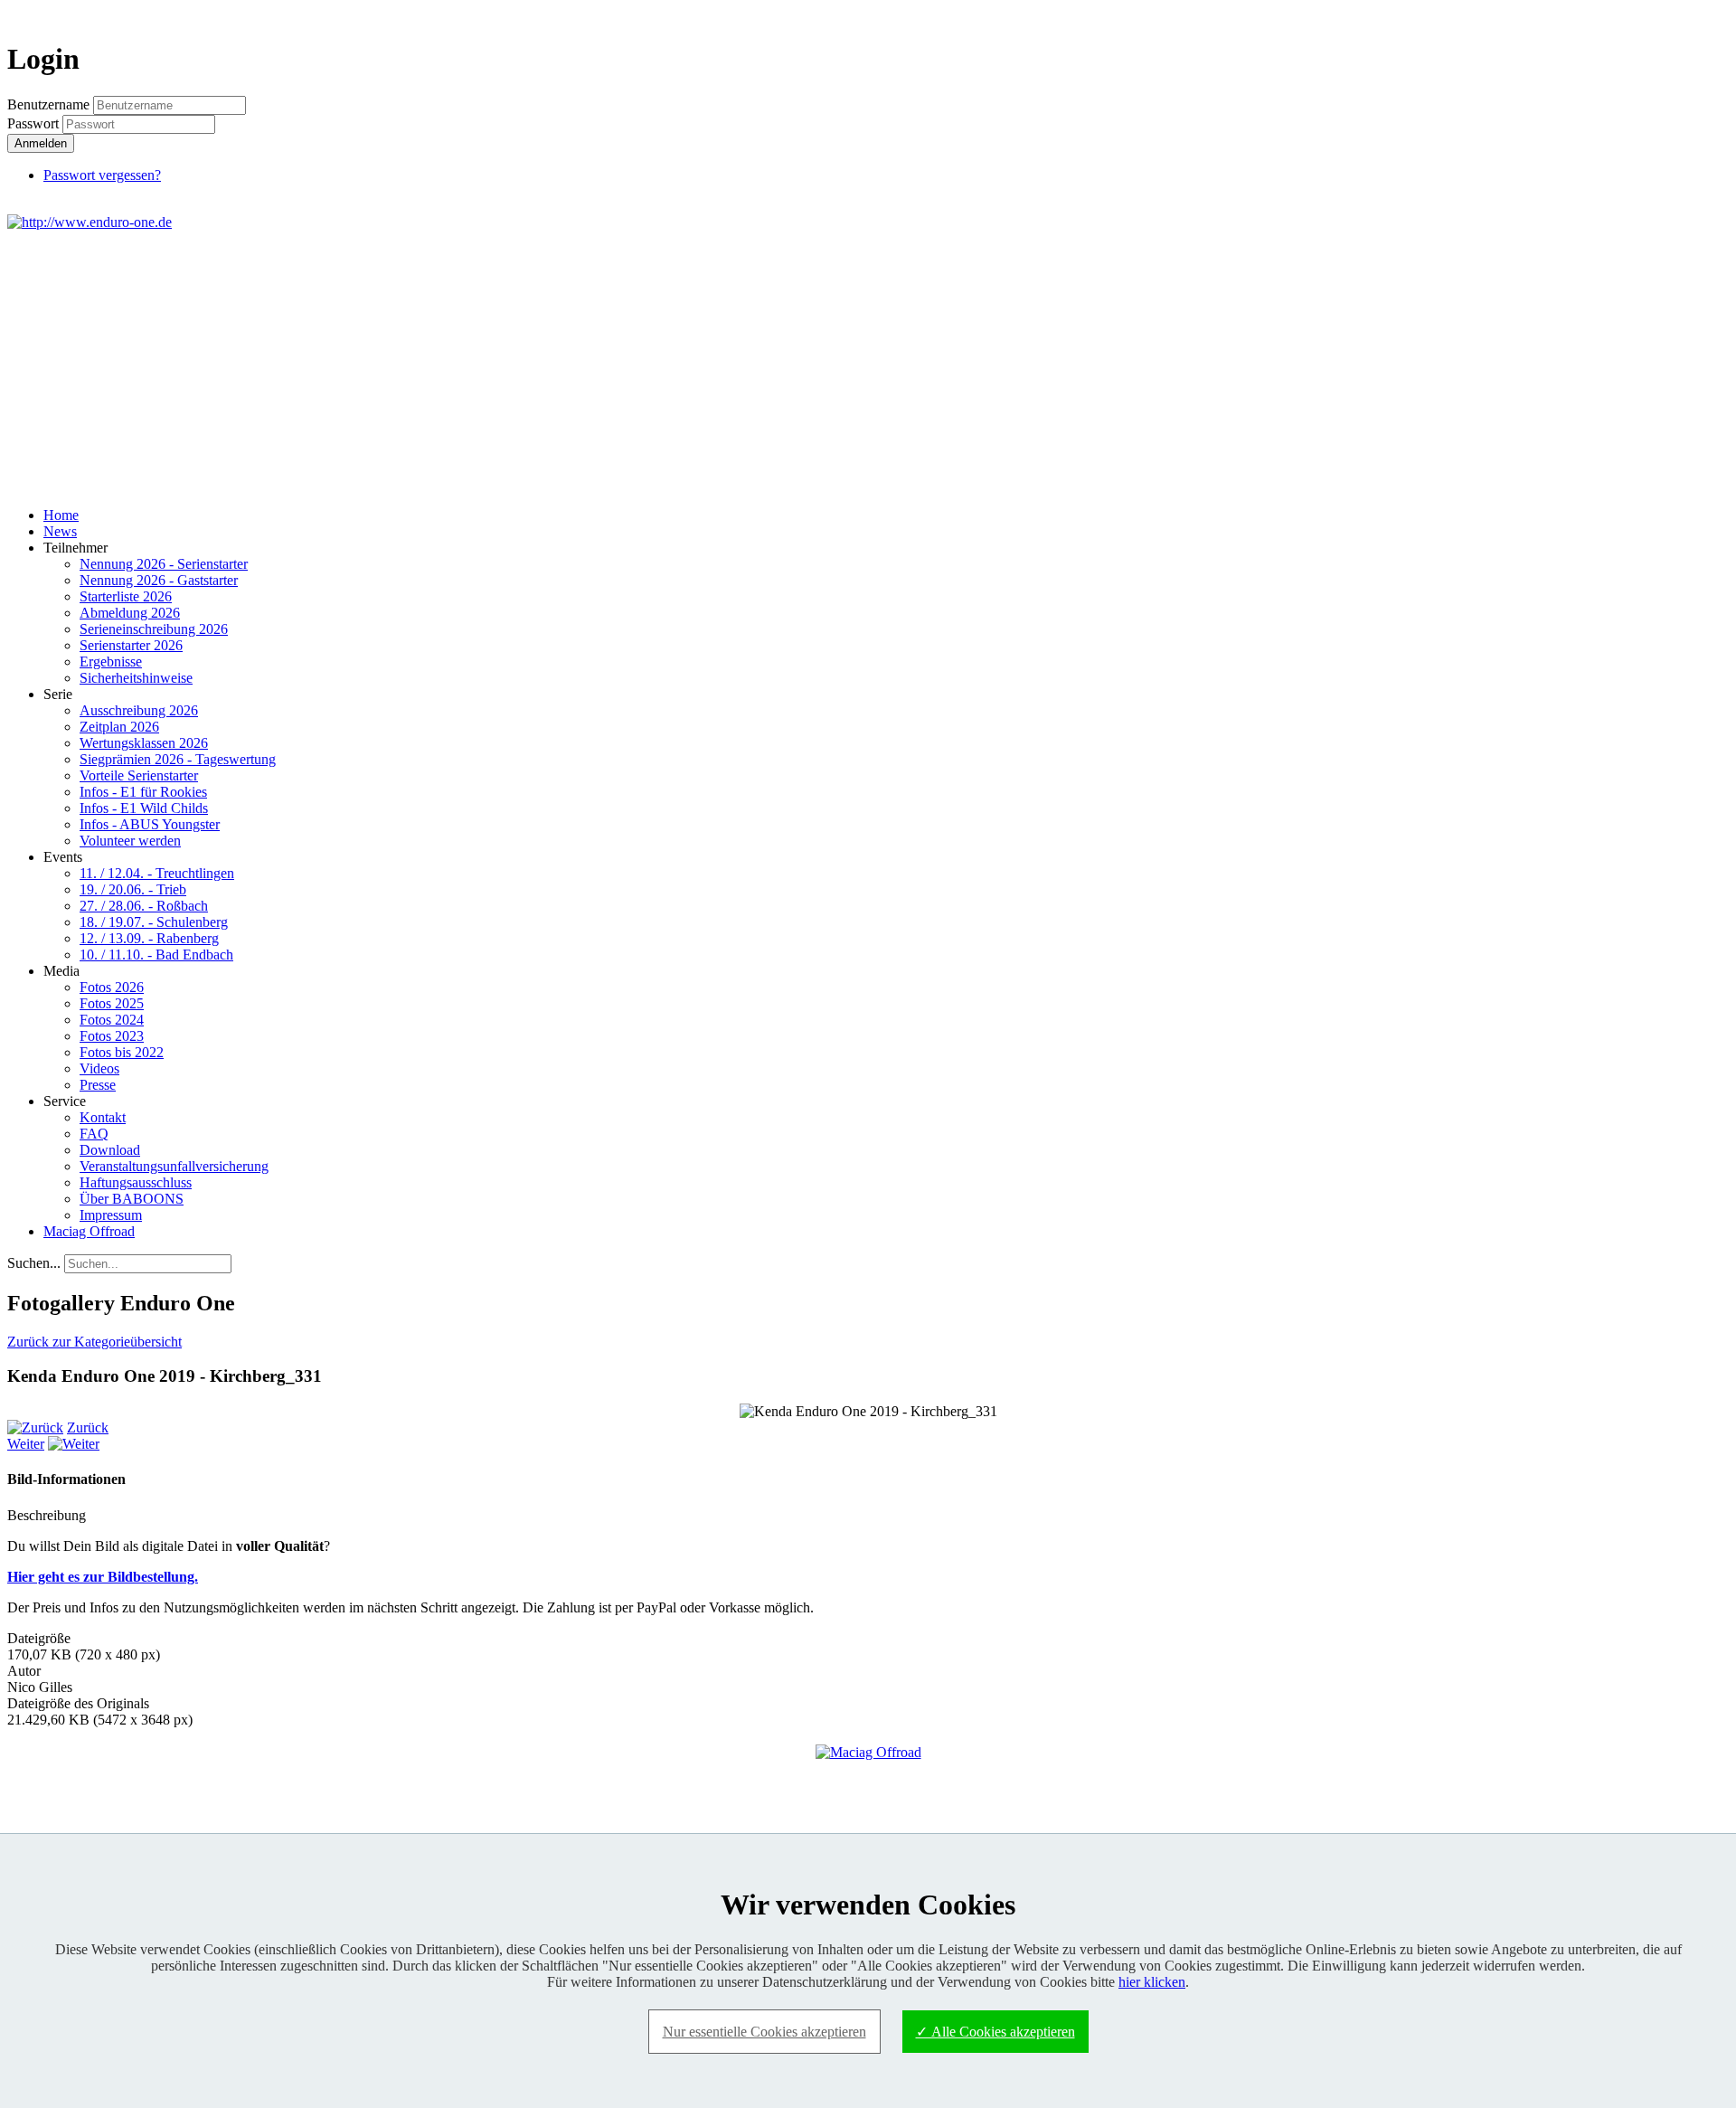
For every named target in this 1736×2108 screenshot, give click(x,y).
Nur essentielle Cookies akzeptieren (764, 2032)
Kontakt (103, 1117)
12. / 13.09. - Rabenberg (149, 938)
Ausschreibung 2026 (139, 710)
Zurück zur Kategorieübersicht (94, 1342)
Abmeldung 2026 (130, 613)
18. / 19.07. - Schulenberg (154, 922)
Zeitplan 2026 (119, 727)
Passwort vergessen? (102, 175)
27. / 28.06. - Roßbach (144, 906)
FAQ (94, 1134)
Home (61, 515)
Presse (98, 1085)
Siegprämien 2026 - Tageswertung (178, 759)
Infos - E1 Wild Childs (144, 808)
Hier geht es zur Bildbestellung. (103, 1577)
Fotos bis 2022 (122, 1052)
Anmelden (41, 143)
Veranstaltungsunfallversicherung (174, 1166)
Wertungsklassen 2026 (144, 743)
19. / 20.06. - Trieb (133, 889)
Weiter (26, 1444)
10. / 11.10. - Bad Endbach (156, 955)
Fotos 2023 (112, 1036)
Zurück (88, 1427)
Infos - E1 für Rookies (143, 792)
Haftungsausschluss (136, 1182)
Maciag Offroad (89, 1231)
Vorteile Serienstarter (139, 775)
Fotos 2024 (112, 1020)
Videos (99, 1068)
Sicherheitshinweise (136, 678)
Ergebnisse (111, 662)
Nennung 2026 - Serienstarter (164, 564)
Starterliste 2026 (126, 596)
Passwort (35, 123)
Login (1696, 15)
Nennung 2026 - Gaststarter (159, 580)
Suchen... (34, 1263)
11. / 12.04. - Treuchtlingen (157, 873)
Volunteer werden (130, 841)
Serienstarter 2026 (131, 645)
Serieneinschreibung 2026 (154, 629)
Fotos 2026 (112, 987)
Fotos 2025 (112, 1003)
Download (110, 1150)
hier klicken (1152, 1982)
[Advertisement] (868, 366)
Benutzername (48, 104)
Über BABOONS (132, 1199)
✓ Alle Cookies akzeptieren (995, 2032)
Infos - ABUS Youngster (150, 824)
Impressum (111, 1215)
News (60, 531)
